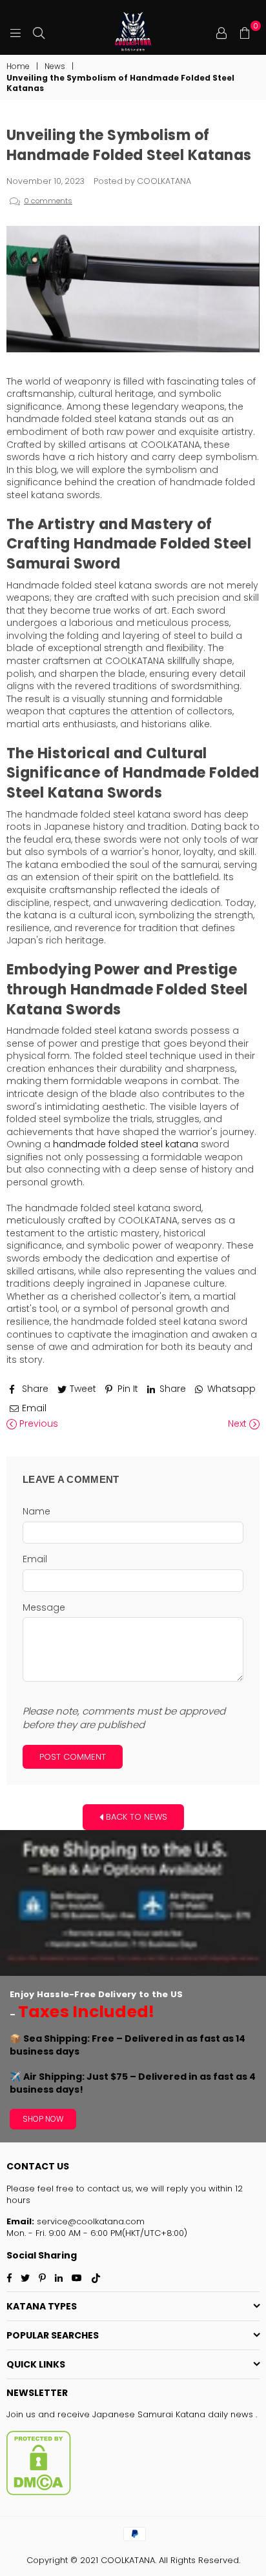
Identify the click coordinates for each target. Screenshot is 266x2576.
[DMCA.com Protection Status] (39, 2492)
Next (239, 1424)
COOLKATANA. (128, 2560)
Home (18, 66)
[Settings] (221, 32)
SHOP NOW (43, 2119)
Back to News (135, 1816)
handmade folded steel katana (126, 1144)
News (55, 66)
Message (44, 1608)
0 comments (48, 201)
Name (36, 1512)
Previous (37, 1424)
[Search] (39, 32)
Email (35, 1559)
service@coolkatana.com (89, 2221)
